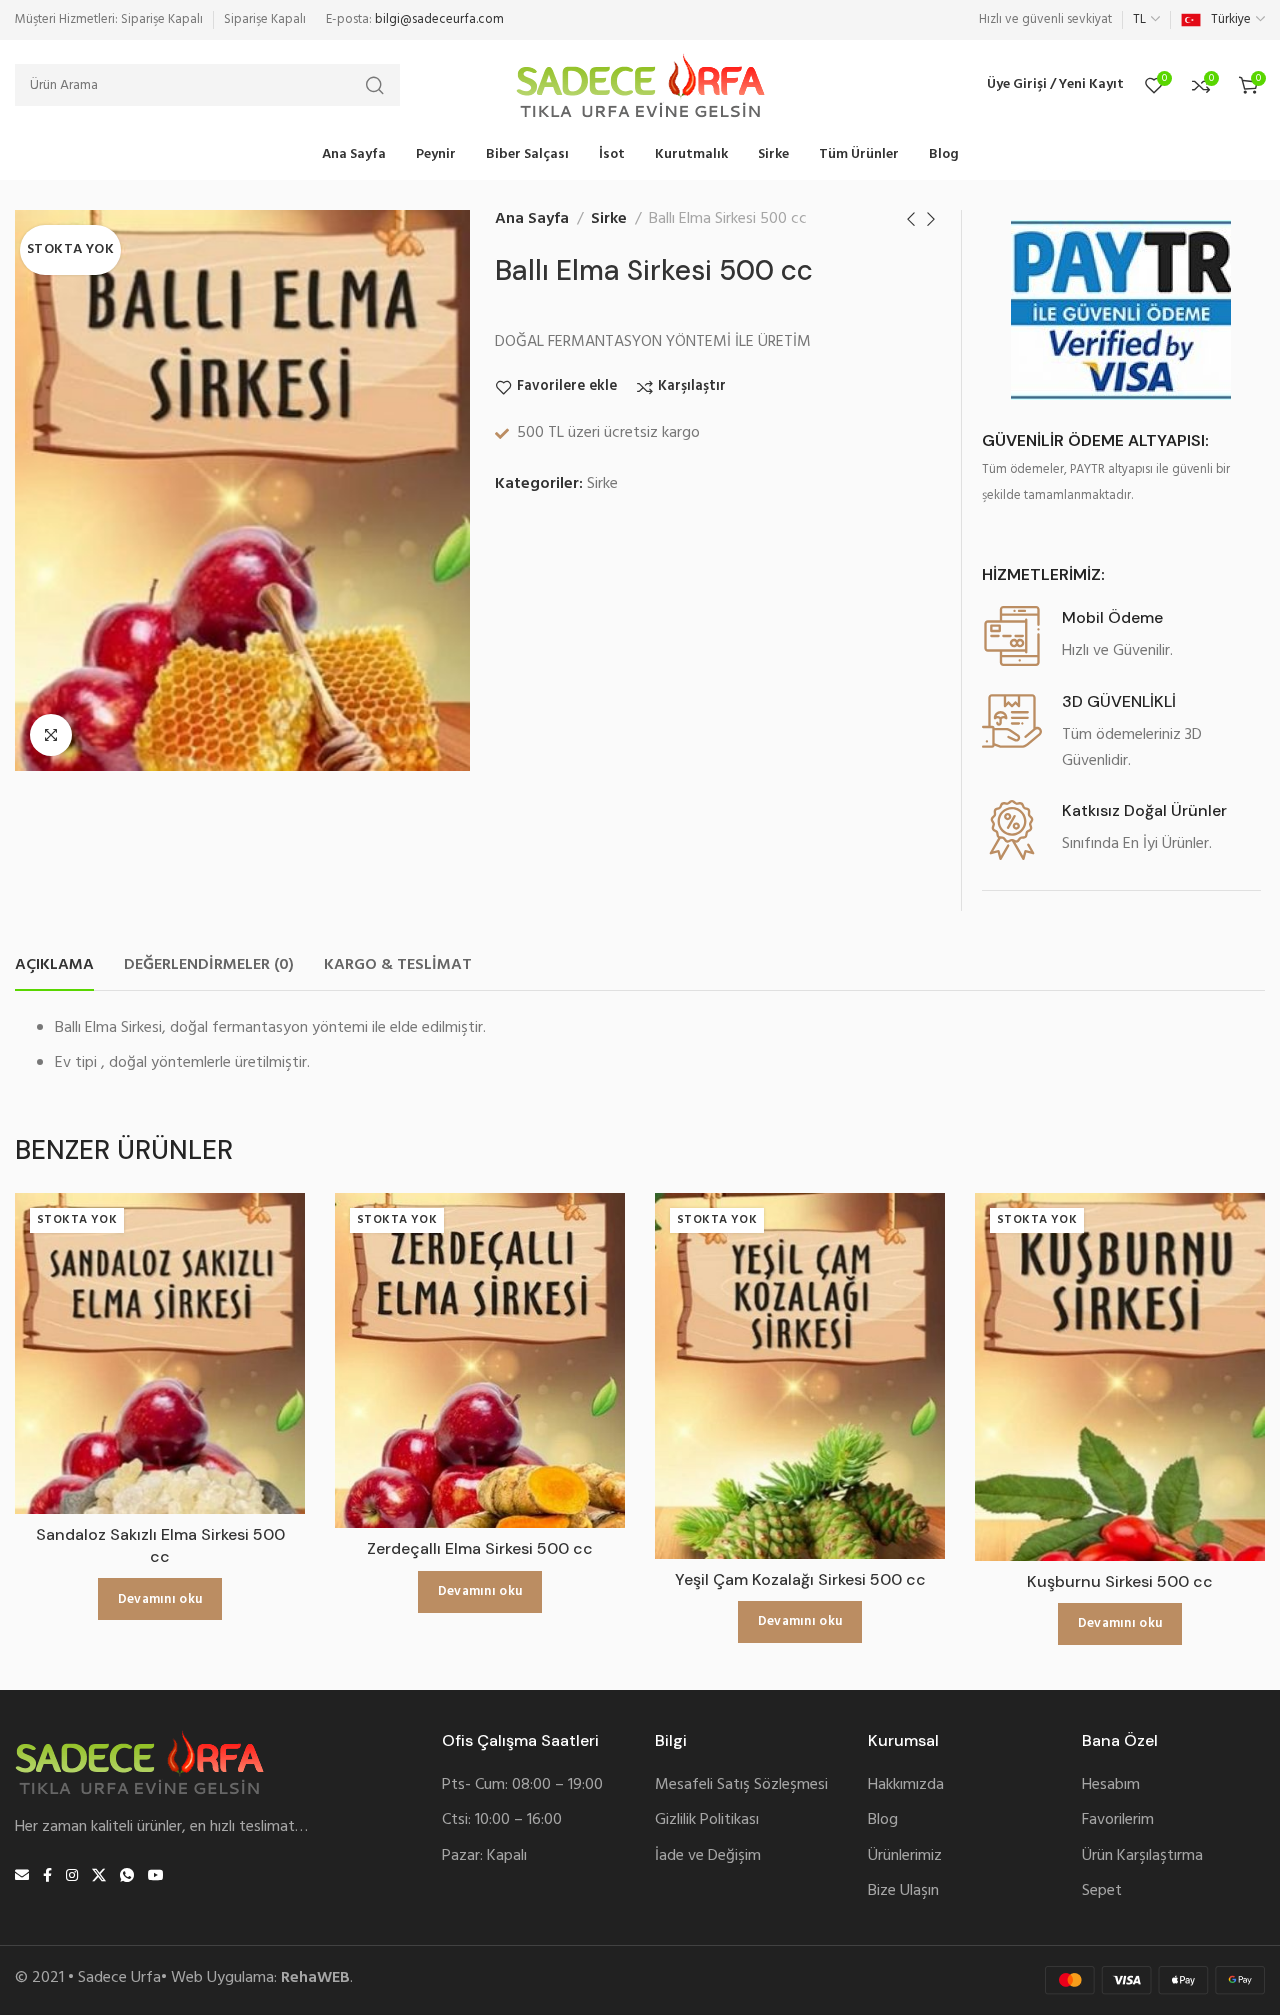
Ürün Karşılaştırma (1142, 1856)
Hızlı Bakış (268, 1323)
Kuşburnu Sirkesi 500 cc (1120, 1581)
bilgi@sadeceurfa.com (439, 19)
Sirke (609, 219)
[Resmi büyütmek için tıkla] (51, 735)
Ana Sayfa (532, 219)
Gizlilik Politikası (707, 1820)
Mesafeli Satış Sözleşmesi (741, 1785)
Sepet (1102, 1891)
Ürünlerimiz (905, 1856)
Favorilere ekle (567, 387)
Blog (883, 1820)
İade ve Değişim (708, 1856)
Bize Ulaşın (903, 1891)
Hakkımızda (906, 1785)
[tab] (54, 965)
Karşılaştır (692, 387)
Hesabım (1111, 1785)
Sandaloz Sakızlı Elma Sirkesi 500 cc (160, 1545)
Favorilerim (1118, 1820)
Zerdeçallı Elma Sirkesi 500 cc (480, 1548)
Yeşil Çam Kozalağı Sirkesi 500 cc (800, 1579)
